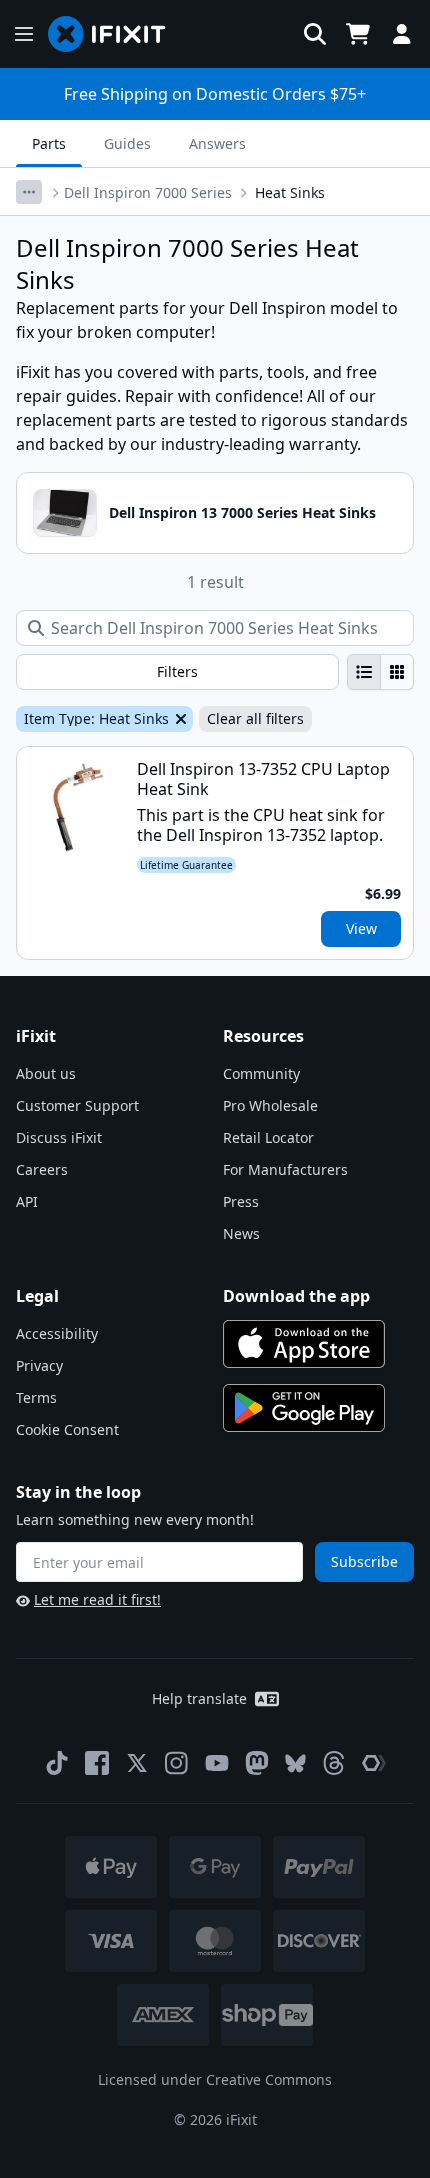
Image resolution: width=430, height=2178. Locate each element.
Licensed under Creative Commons (215, 2079)
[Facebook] (97, 1763)
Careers (42, 1169)
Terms (36, 1397)
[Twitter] (137, 1763)
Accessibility (57, 1333)
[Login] (402, 34)
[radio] (364, 672)
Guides (127, 143)
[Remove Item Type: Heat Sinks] (179, 719)
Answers (217, 143)
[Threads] (334, 1763)
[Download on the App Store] (304, 1344)
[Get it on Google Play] (304, 1408)
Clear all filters (255, 718)
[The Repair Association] (374, 1763)
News (241, 1233)
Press (241, 1201)
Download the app (296, 1296)
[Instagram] (177, 1763)
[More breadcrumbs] (29, 192)
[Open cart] (358, 34)
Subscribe (364, 1561)
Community (261, 1073)
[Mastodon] (257, 1763)
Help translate (199, 1698)
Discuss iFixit (59, 1137)
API (27, 1201)
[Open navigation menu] (24, 34)
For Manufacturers (285, 1169)
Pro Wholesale (270, 1105)
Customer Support (77, 1105)
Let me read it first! (97, 1599)
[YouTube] (217, 1763)
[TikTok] (57, 1763)
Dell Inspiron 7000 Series (148, 192)
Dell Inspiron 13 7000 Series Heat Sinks (242, 512)
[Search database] (315, 34)
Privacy (39, 1365)
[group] (380, 672)
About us (46, 1073)
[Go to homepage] (115, 34)
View (361, 928)
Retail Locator (268, 1137)
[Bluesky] (295, 1763)
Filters (177, 671)
